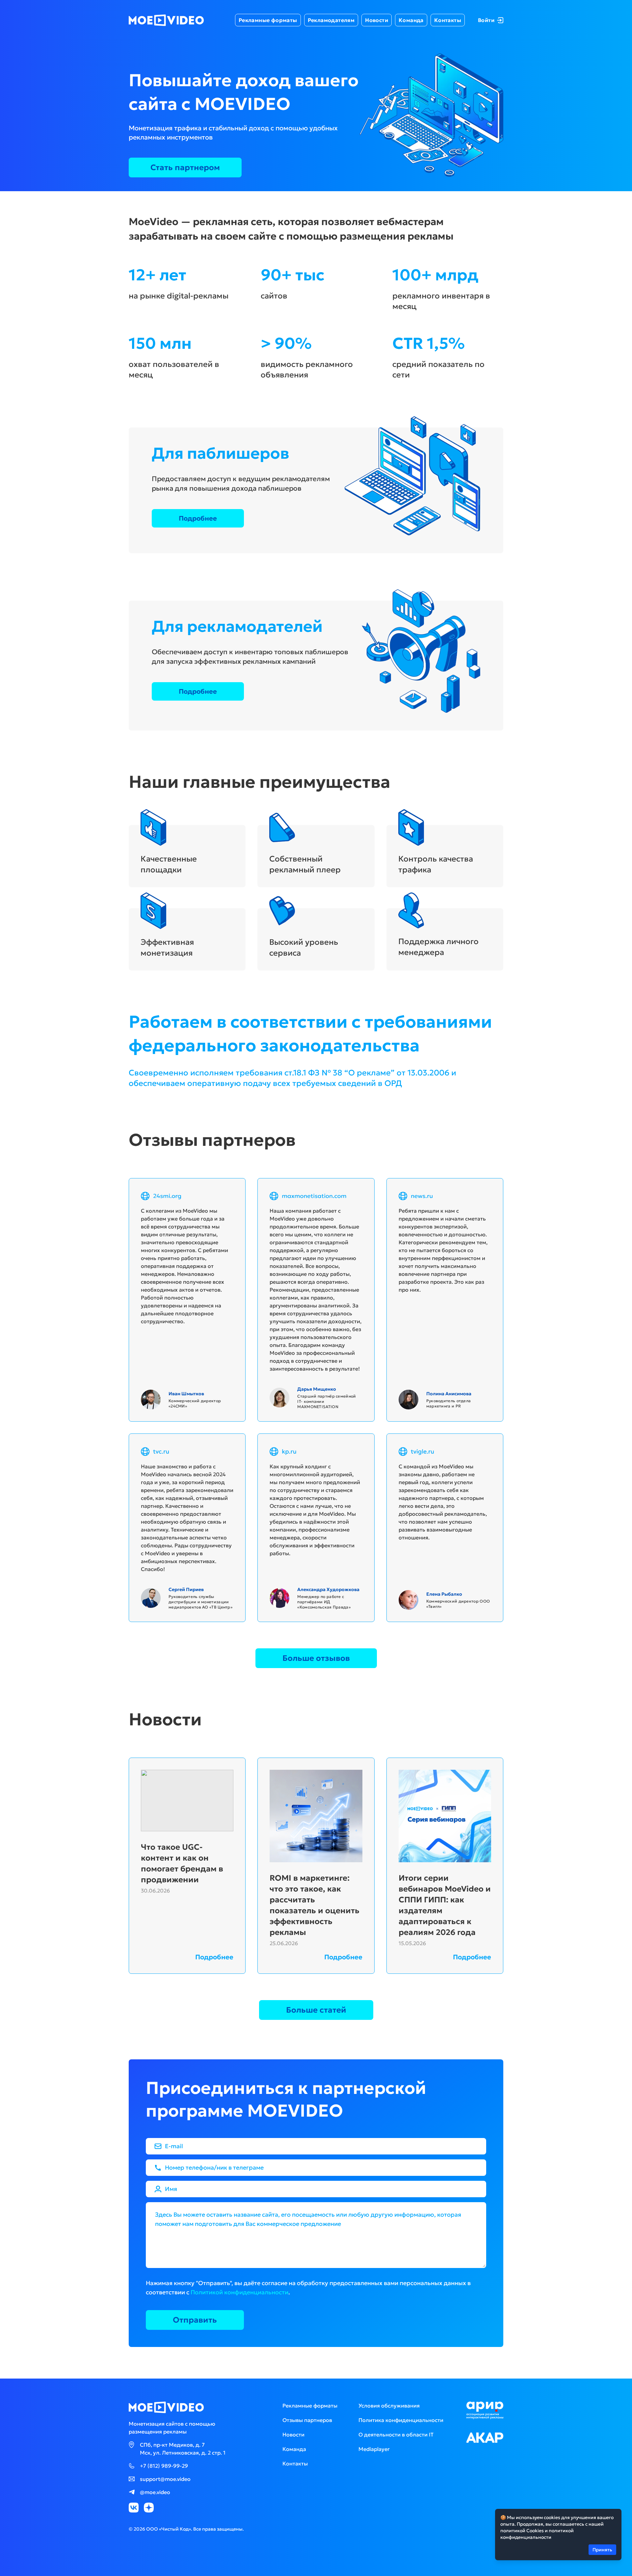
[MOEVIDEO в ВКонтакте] (134, 2508)
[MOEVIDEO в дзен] (149, 2508)
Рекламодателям (331, 20)
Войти (486, 20)
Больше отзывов (316, 1658)
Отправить (195, 2320)
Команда (411, 20)
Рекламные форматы (268, 20)
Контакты (448, 20)
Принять (602, 2550)
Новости (377, 20)
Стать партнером (185, 167)
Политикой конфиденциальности (239, 2292)
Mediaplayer (374, 2449)
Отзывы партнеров (307, 2420)
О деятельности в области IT (396, 2434)
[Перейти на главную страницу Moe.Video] (166, 20)
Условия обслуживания (389, 2406)
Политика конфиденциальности (401, 2420)
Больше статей (316, 2010)
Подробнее (198, 518)
